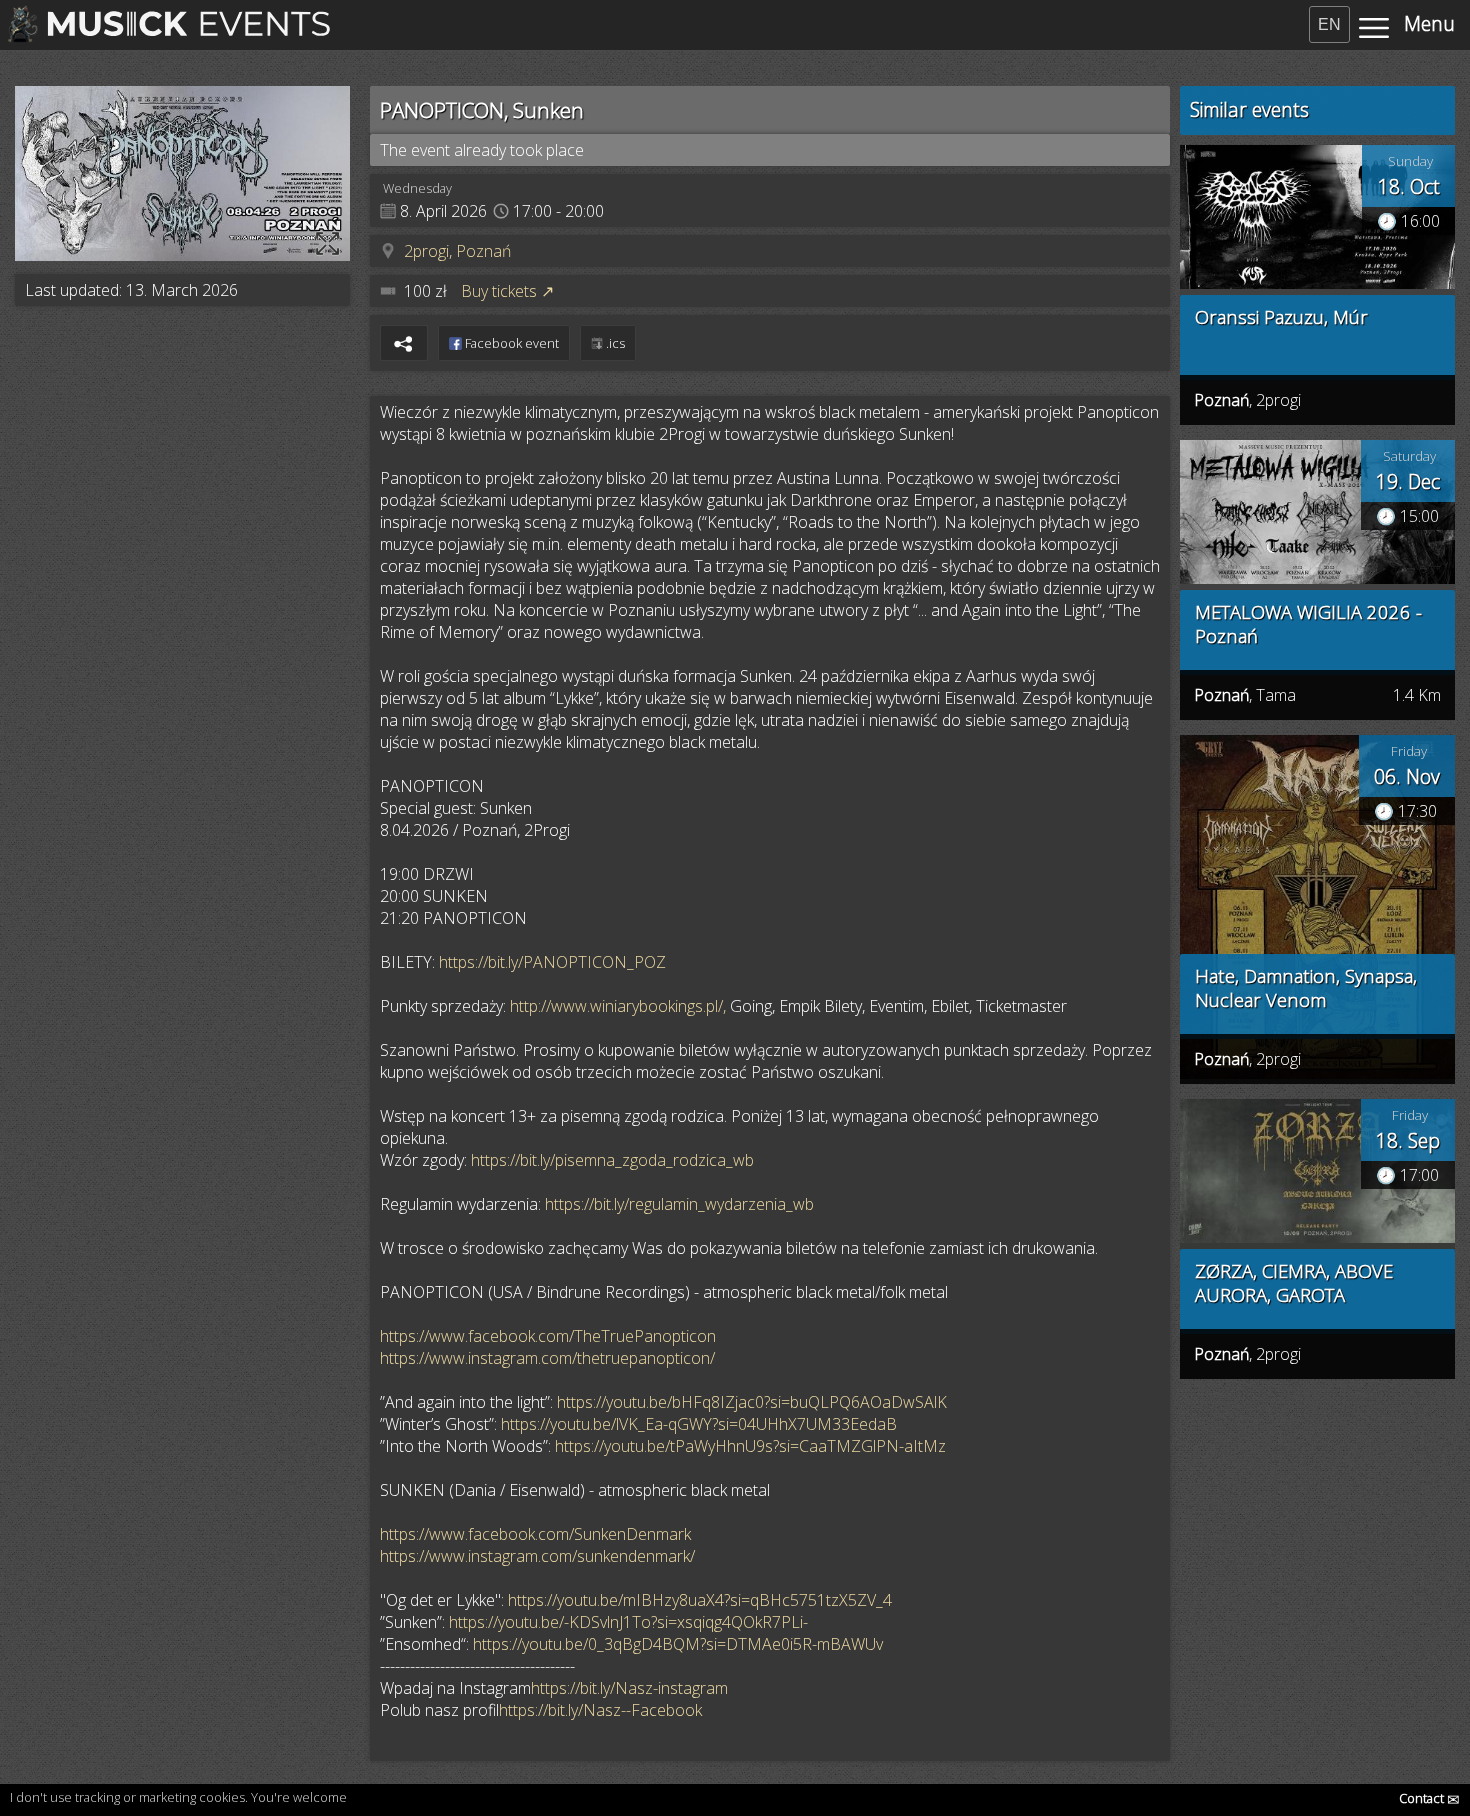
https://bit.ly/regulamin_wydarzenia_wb (679, 1204)
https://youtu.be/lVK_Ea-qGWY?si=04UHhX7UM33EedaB (699, 1424)
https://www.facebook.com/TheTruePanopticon (548, 1336)
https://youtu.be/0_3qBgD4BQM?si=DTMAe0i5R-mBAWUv (678, 1644)
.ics (614, 343)
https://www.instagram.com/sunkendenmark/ (537, 1556)
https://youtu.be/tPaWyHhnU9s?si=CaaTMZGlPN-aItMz (750, 1446)
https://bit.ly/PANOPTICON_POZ (552, 962)
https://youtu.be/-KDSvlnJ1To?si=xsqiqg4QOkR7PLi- (628, 1622)
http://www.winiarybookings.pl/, (618, 1006)
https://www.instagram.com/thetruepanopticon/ (547, 1358)
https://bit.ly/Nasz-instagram (629, 1688)
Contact (1429, 1798)
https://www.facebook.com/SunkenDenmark (535, 1534)
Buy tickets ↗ (507, 291)
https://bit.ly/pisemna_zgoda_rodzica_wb (612, 1160)
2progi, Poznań (457, 251)
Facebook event (510, 343)
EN (1329, 24)
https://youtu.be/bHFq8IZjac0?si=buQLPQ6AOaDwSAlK (752, 1402)
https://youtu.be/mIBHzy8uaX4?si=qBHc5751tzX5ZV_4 (700, 1600)
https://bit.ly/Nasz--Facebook (600, 1710)
